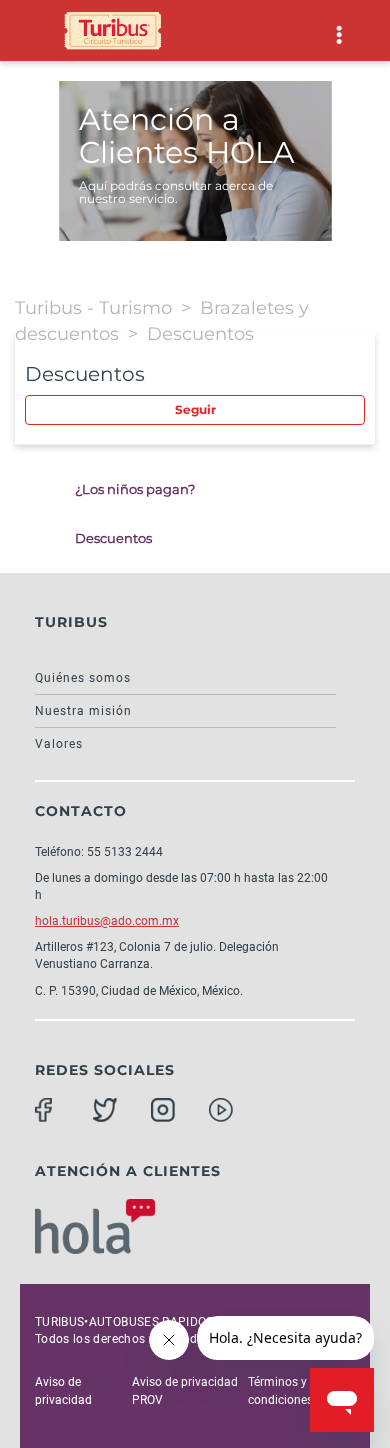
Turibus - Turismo (93, 308)
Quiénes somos (83, 678)
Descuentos (200, 334)
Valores (59, 744)
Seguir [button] (195, 409)
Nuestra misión (83, 711)
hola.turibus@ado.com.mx (107, 921)
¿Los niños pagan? (135, 489)
